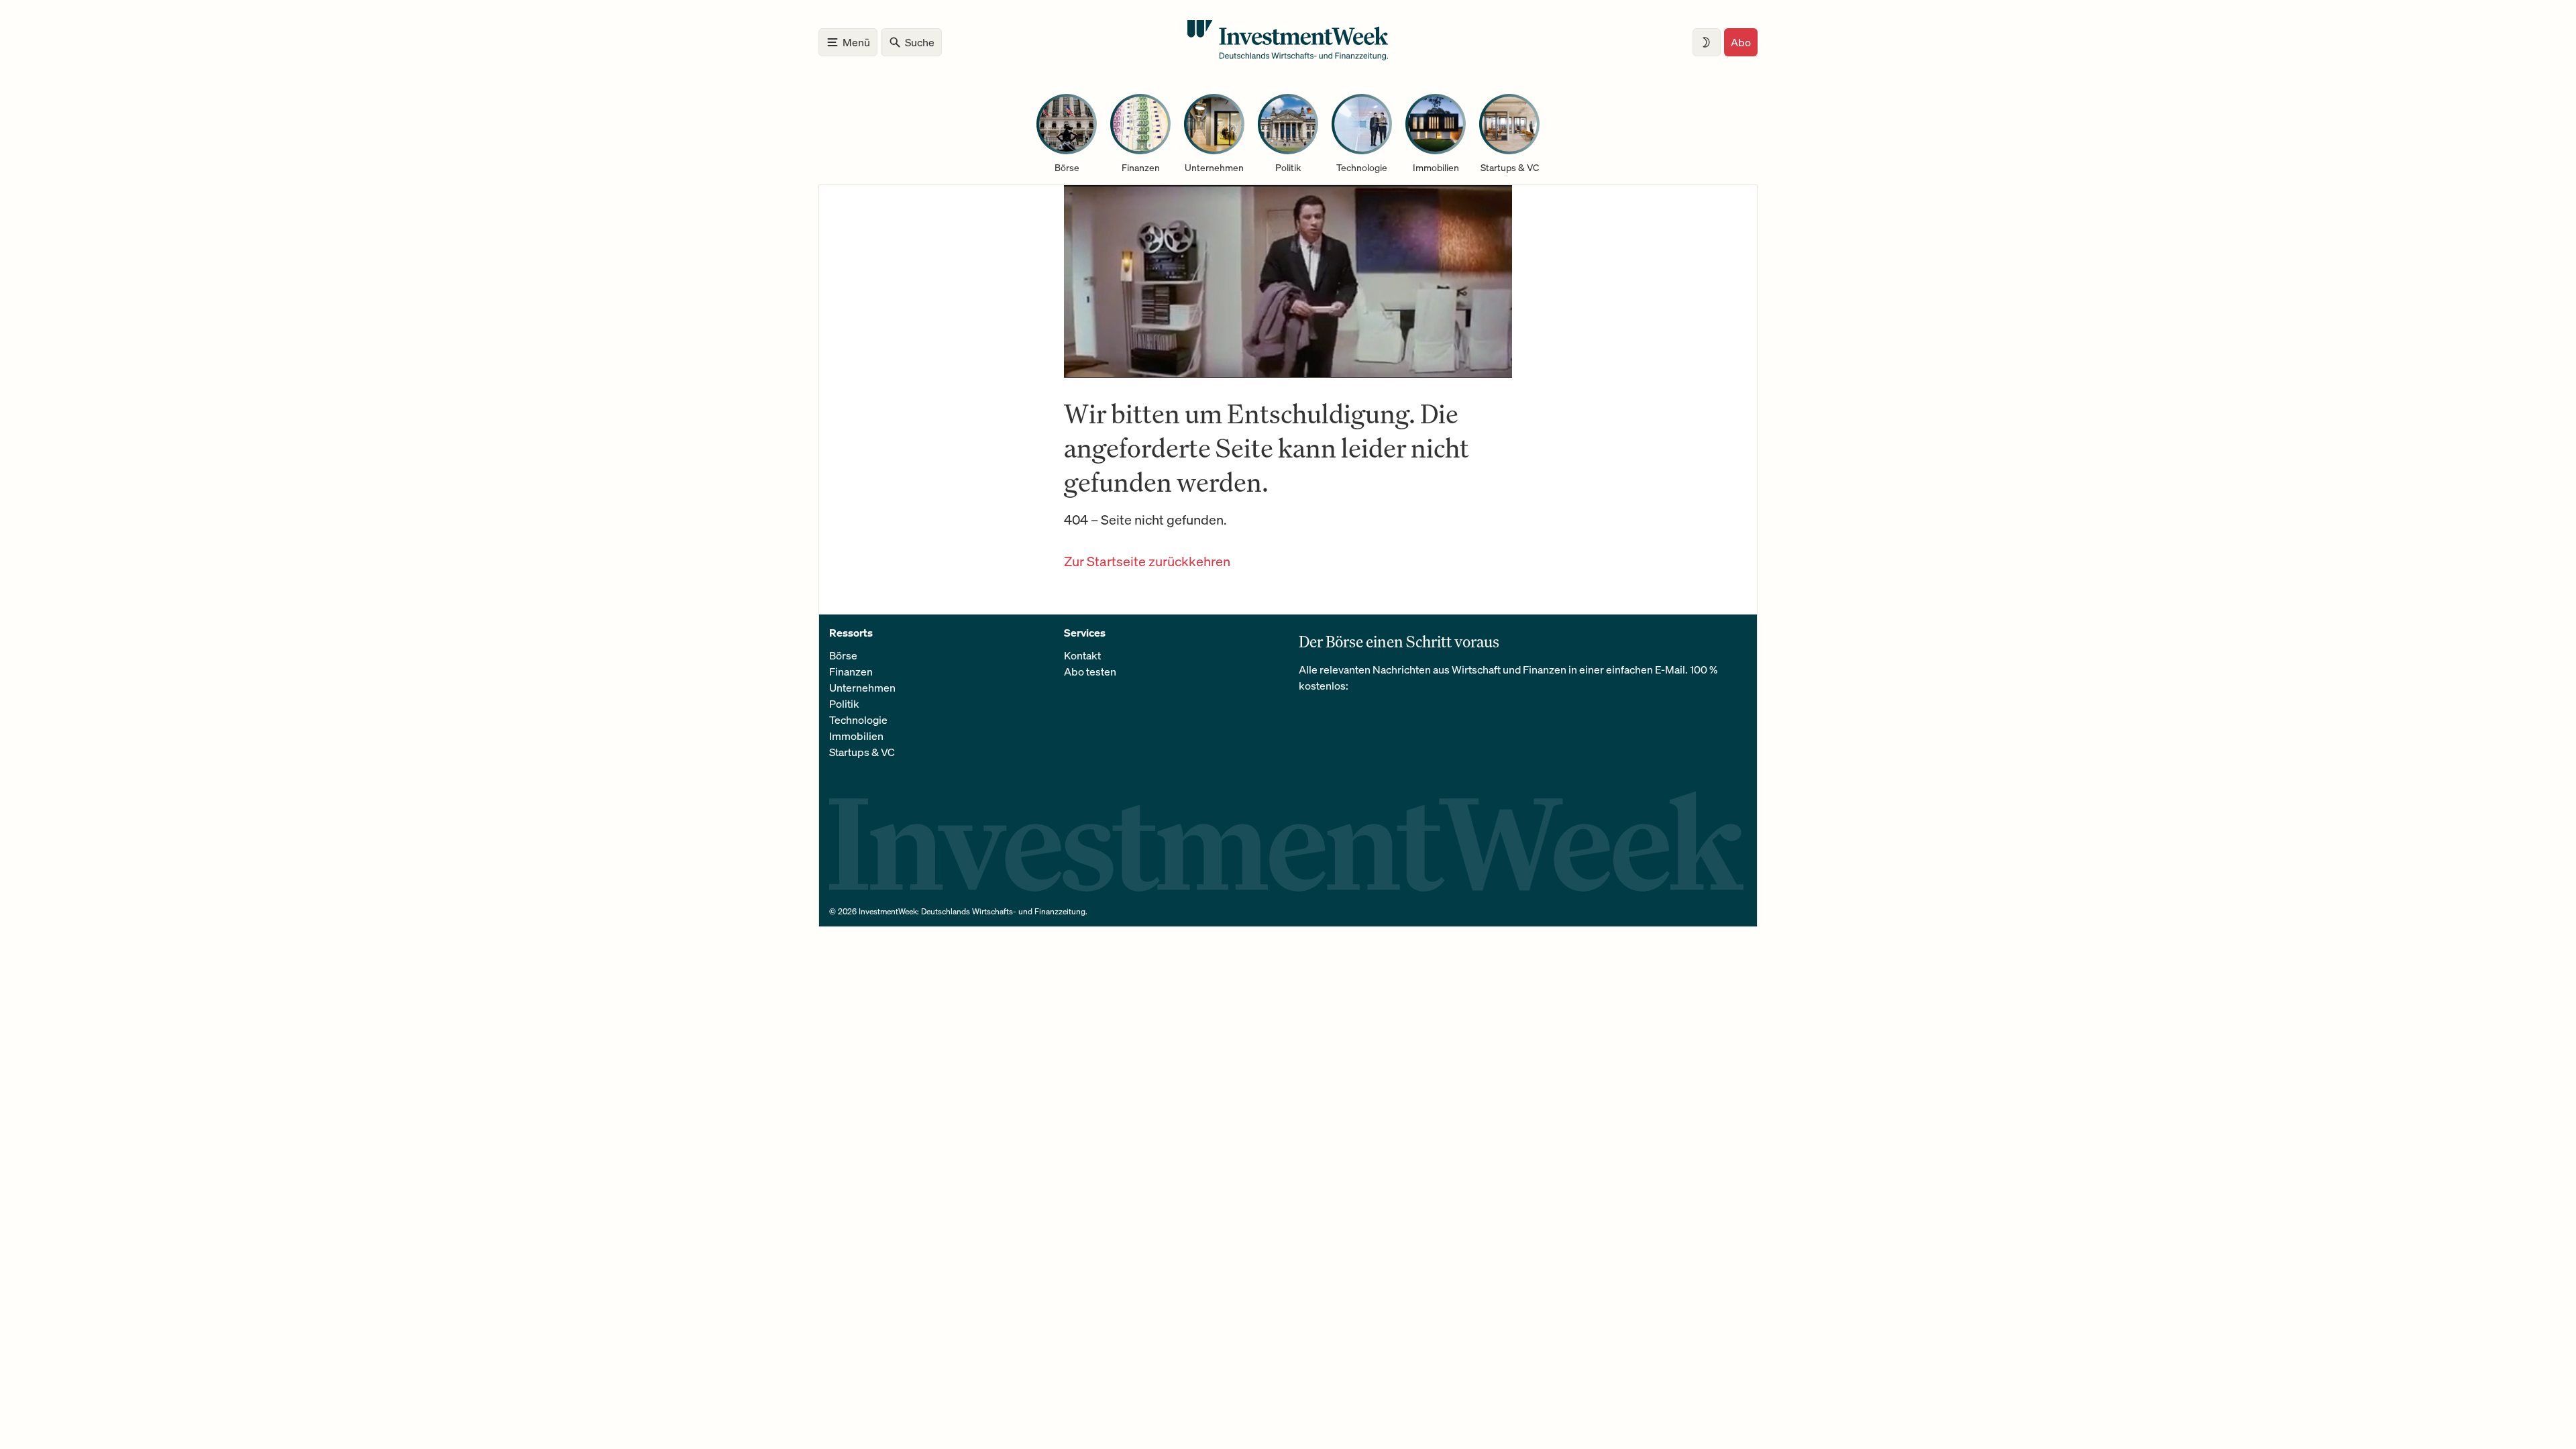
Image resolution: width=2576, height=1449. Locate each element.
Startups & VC (862, 752)
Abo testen (1090, 672)
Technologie (858, 720)
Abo (1741, 42)
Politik (844, 704)
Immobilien (856, 736)
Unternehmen (862, 688)
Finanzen (851, 672)
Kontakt (1082, 655)
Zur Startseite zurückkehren (1147, 561)
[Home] (1288, 56)
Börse (843, 655)
